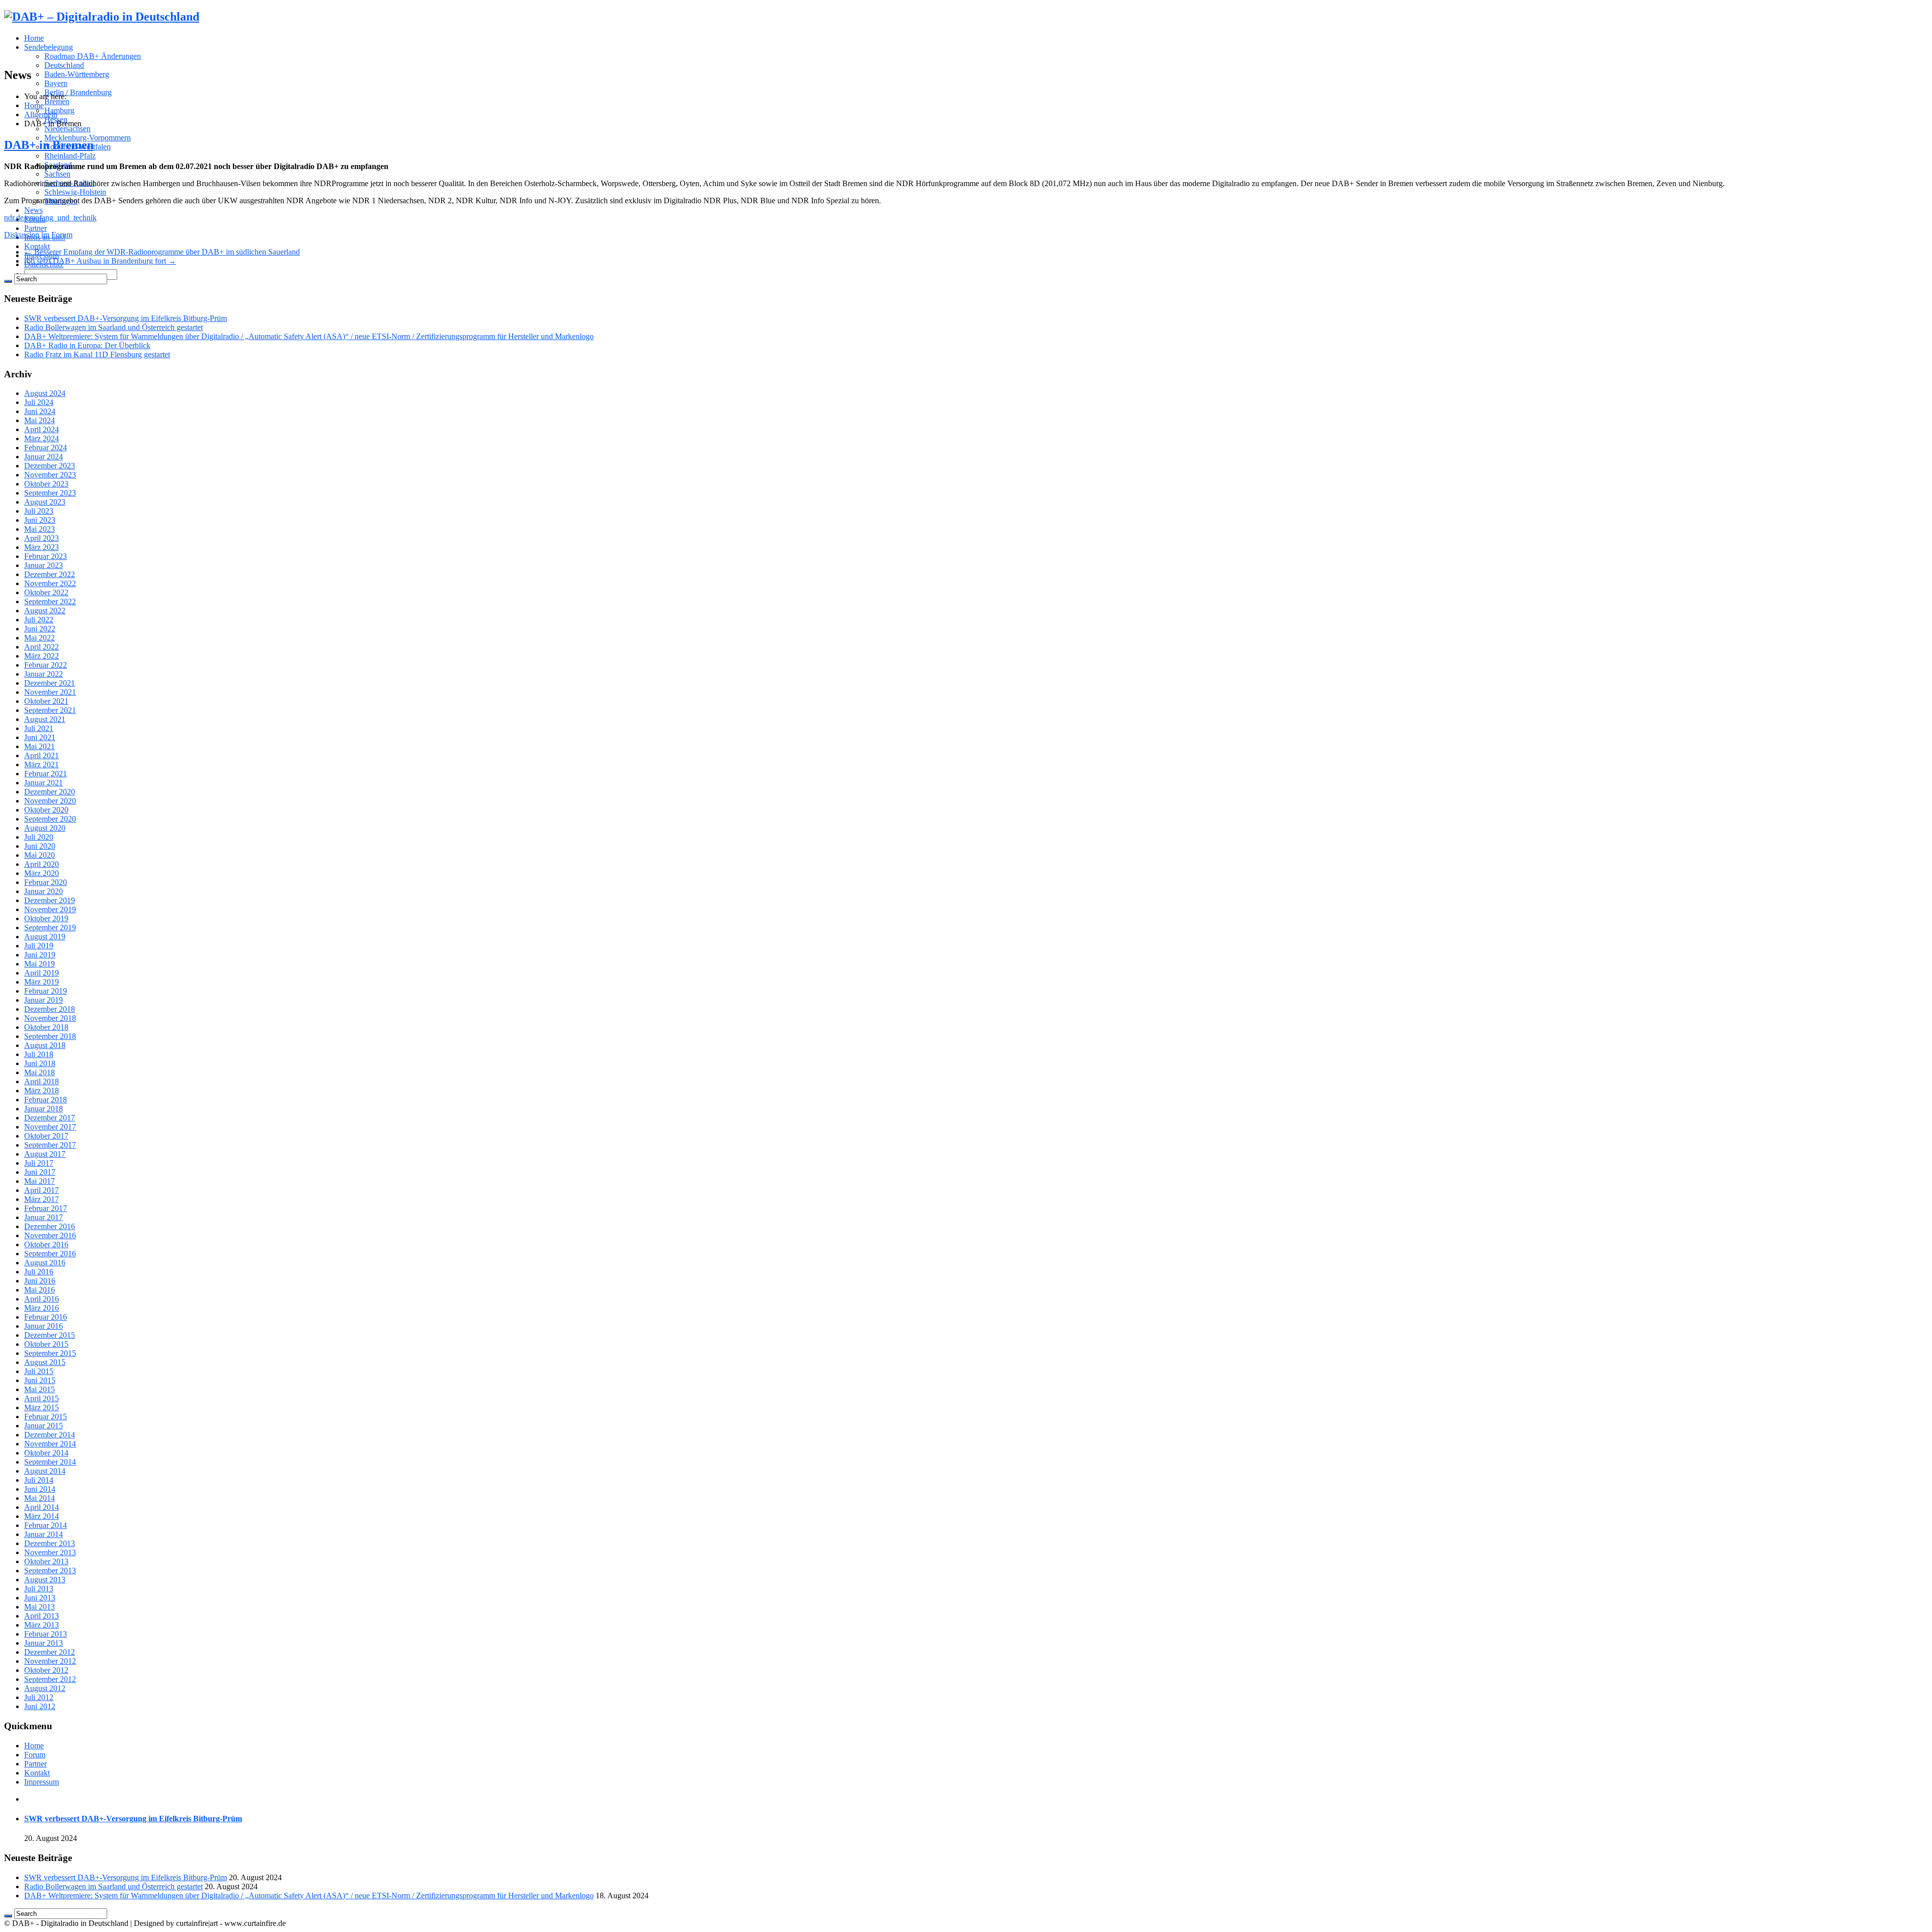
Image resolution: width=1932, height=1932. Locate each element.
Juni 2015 (40, 1380)
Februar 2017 (46, 1208)
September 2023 (50, 493)
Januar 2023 (44, 565)
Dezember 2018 (50, 1009)
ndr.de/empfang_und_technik (50, 218)
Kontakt (37, 246)
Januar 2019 (44, 1000)
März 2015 (42, 1407)
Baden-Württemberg (77, 74)
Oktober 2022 (46, 592)
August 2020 (45, 828)
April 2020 (42, 864)
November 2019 (50, 909)
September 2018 (50, 1036)
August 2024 (45, 393)
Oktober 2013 (46, 1561)
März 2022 (42, 656)
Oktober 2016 (46, 1244)
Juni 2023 (40, 520)
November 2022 (50, 583)
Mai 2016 (39, 1290)
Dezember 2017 (50, 1118)
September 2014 (50, 1462)
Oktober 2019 (46, 918)
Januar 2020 (44, 891)
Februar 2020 (46, 882)
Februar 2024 (46, 448)
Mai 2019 (39, 964)
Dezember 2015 (50, 1335)
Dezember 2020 (50, 792)
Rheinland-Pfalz (70, 156)
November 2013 (50, 1552)
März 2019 (42, 982)
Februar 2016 (46, 1317)
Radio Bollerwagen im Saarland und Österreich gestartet (113, 327)
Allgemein (41, 114)
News (33, 210)
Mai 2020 (39, 855)
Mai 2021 (39, 746)
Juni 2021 (40, 737)
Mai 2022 (39, 638)
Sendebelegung (49, 47)
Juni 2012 (40, 1706)
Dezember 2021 (50, 683)
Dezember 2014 (50, 1435)
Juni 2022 (40, 629)
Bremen (57, 101)
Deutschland (64, 65)
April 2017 (42, 1190)
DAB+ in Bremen (49, 145)
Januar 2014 (44, 1534)
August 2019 (45, 937)
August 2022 (45, 611)
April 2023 (42, 538)
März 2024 (42, 438)
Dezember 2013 (50, 1543)
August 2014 (45, 1471)
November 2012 (50, 1661)
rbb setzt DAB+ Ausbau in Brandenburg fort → (100, 261)
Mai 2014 (39, 1498)
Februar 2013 (46, 1634)
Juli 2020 (39, 837)
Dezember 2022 (50, 574)
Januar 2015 (44, 1426)
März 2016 (42, 1308)
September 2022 (50, 601)
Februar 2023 (46, 556)
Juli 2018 (39, 1054)
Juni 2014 (40, 1489)
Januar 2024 (44, 457)
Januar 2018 (44, 1109)
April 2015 (42, 1398)
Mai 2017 (39, 1181)
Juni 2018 (40, 1063)
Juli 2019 (39, 946)
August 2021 (45, 719)
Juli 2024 (39, 402)
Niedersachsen (67, 129)
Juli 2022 (39, 620)
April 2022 (42, 647)
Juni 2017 (40, 1172)
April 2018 (42, 1081)
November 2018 (50, 1018)
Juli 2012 (39, 1697)
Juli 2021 (39, 728)
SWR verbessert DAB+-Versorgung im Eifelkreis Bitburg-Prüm (126, 318)
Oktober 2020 (46, 810)
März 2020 (42, 873)
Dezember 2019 (50, 900)
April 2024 (42, 429)
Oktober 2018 (46, 1027)
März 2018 (42, 1091)
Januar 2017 (44, 1217)
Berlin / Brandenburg (78, 92)
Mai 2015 (39, 1389)
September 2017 (50, 1145)
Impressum (42, 1782)
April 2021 (42, 755)
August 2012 (45, 1688)
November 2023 (50, 475)
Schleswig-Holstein (75, 192)
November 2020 (50, 801)
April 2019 (42, 973)
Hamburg (59, 110)
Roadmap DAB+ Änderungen (93, 56)
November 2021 (50, 692)
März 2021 (42, 764)
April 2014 (42, 1507)
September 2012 (50, 1679)
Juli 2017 (39, 1163)
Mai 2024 (39, 420)
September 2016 (50, 1254)
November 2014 (50, 1444)
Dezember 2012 (50, 1652)
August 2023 (45, 502)
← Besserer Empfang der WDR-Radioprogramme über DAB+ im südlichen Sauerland (162, 252)
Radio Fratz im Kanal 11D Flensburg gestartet (97, 354)
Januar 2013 (44, 1643)
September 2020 (50, 819)
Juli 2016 (39, 1272)
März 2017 (42, 1199)
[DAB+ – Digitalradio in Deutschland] (102, 17)
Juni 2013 (40, 1598)
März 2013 (42, 1625)
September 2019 (50, 928)
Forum (35, 1755)
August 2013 (45, 1580)
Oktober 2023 (46, 484)
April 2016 (42, 1299)
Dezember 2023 (50, 466)
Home (34, 38)
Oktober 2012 (46, 1670)
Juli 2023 (39, 511)
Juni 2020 (40, 846)
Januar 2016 (44, 1326)
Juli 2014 (39, 1480)
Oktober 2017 (46, 1136)
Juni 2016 (40, 1281)
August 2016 (45, 1263)
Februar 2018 (46, 1100)
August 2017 (45, 1154)
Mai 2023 (39, 529)
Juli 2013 (39, 1589)
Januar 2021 (44, 783)
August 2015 (45, 1362)
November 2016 (50, 1235)
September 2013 (50, 1571)
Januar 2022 (44, 674)
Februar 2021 (46, 774)
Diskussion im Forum (38, 235)
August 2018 (45, 1045)
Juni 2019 (40, 955)
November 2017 (50, 1127)
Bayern (56, 83)
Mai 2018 (39, 1072)
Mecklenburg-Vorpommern (88, 138)
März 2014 (42, 1516)
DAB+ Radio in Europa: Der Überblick (87, 345)
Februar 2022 (46, 665)
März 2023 (42, 547)
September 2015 (50, 1353)
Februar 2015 (46, 1417)
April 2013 (42, 1616)
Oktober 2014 (46, 1453)
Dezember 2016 (50, 1226)
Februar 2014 (46, 1525)
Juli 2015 (39, 1371)
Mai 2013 (39, 1607)
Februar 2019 (46, 991)
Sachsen (57, 174)
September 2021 (50, 710)
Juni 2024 (40, 411)
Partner (35, 228)
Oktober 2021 (46, 701)
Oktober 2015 (46, 1344)
